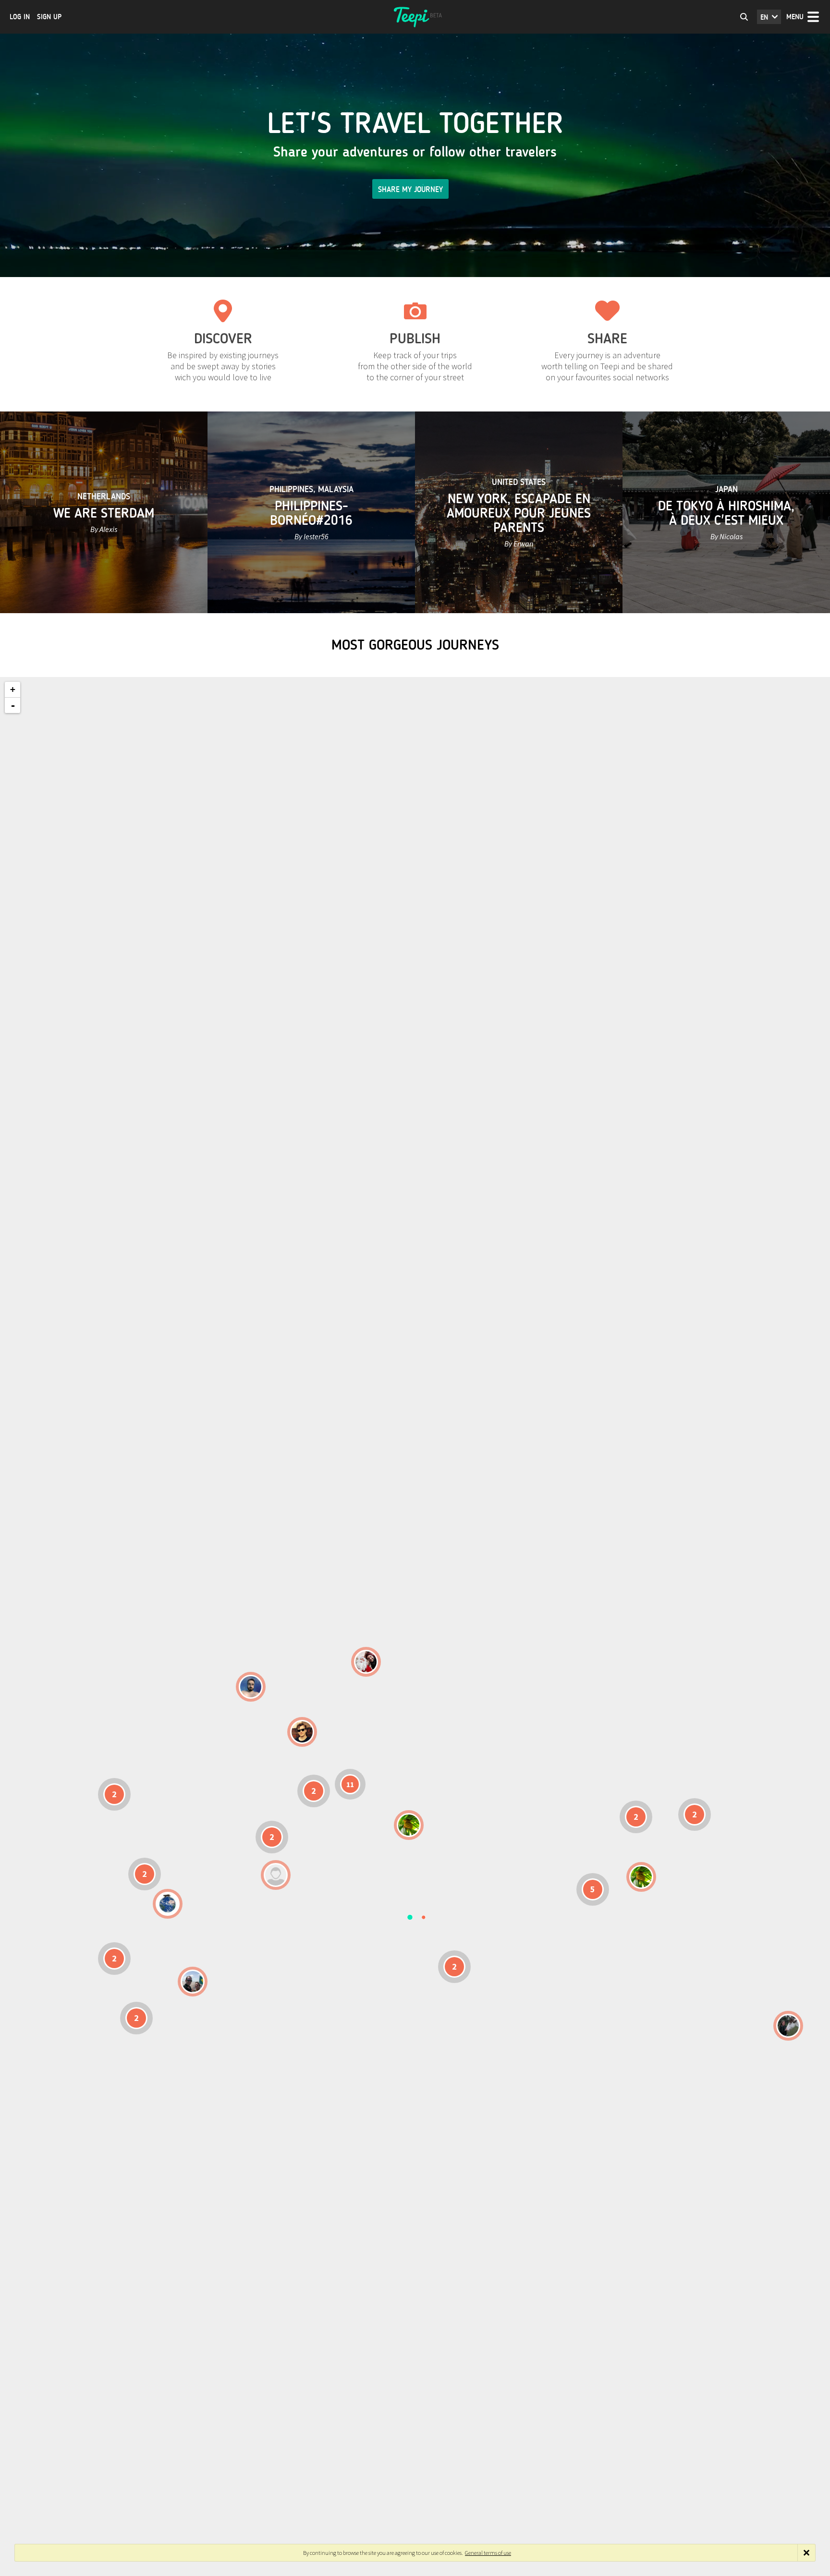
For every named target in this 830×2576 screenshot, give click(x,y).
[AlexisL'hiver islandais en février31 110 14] (251, 1687)
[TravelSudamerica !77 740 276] (168, 1904)
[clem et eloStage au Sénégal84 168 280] (276, 1875)
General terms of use (488, 2553)
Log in (20, 17)
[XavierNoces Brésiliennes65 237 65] (193, 1982)
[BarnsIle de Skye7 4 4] (302, 1732)
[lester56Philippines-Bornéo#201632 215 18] (641, 1877)
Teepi (415, 17)
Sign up (49, 17)
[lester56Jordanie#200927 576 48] (409, 1825)
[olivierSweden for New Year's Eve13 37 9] (366, 1662)
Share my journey (410, 189)
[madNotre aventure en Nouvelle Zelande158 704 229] (788, 2026)
